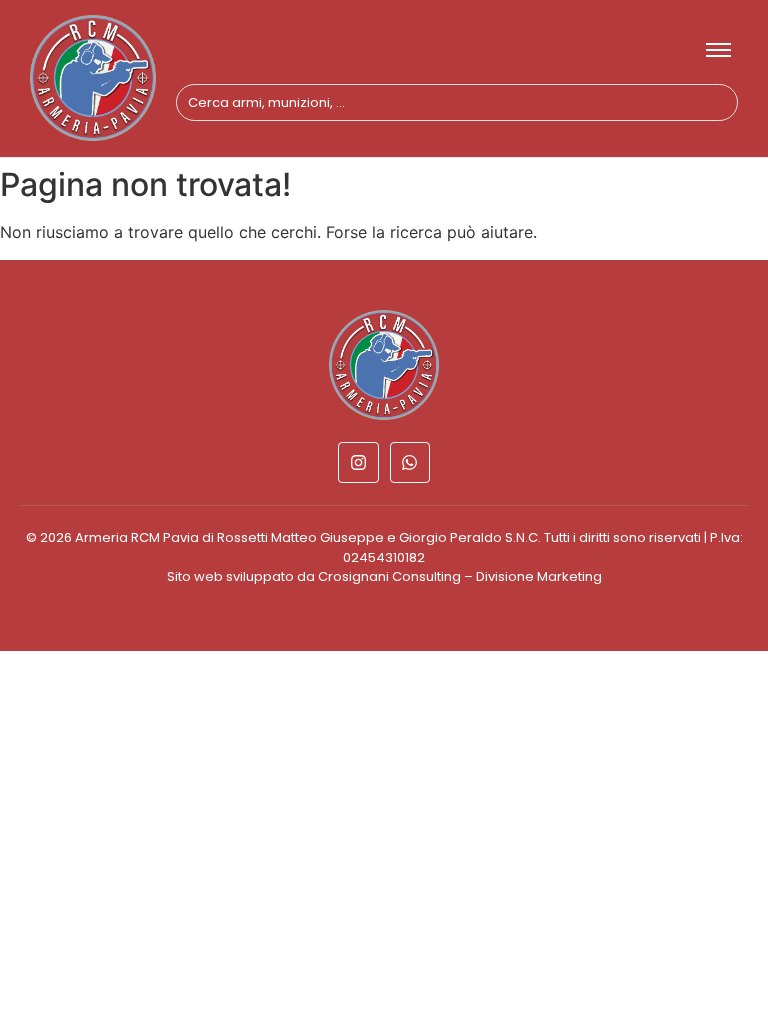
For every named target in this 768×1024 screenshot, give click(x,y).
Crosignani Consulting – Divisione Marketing (460, 576)
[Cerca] (715, 103)
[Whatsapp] (410, 462)
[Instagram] (358, 462)
